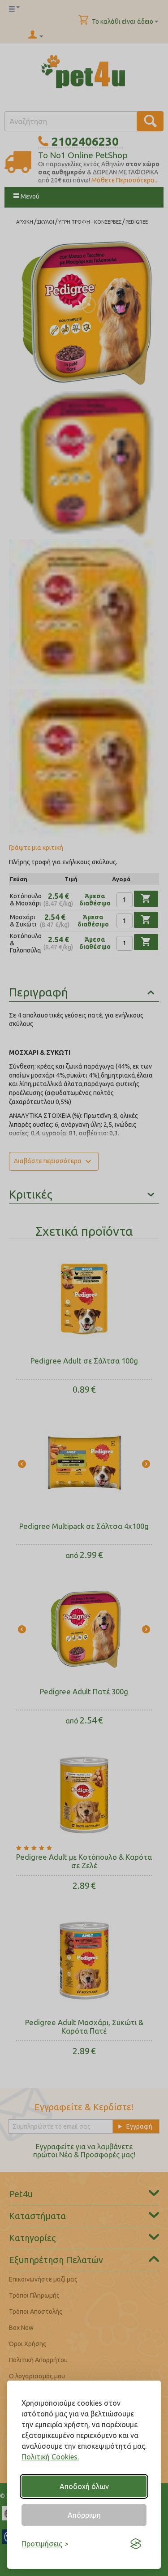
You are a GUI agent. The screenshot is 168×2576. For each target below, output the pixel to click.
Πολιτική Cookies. (50, 2457)
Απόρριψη (84, 2515)
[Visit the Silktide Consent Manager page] (136, 2544)
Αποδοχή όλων (84, 2486)
